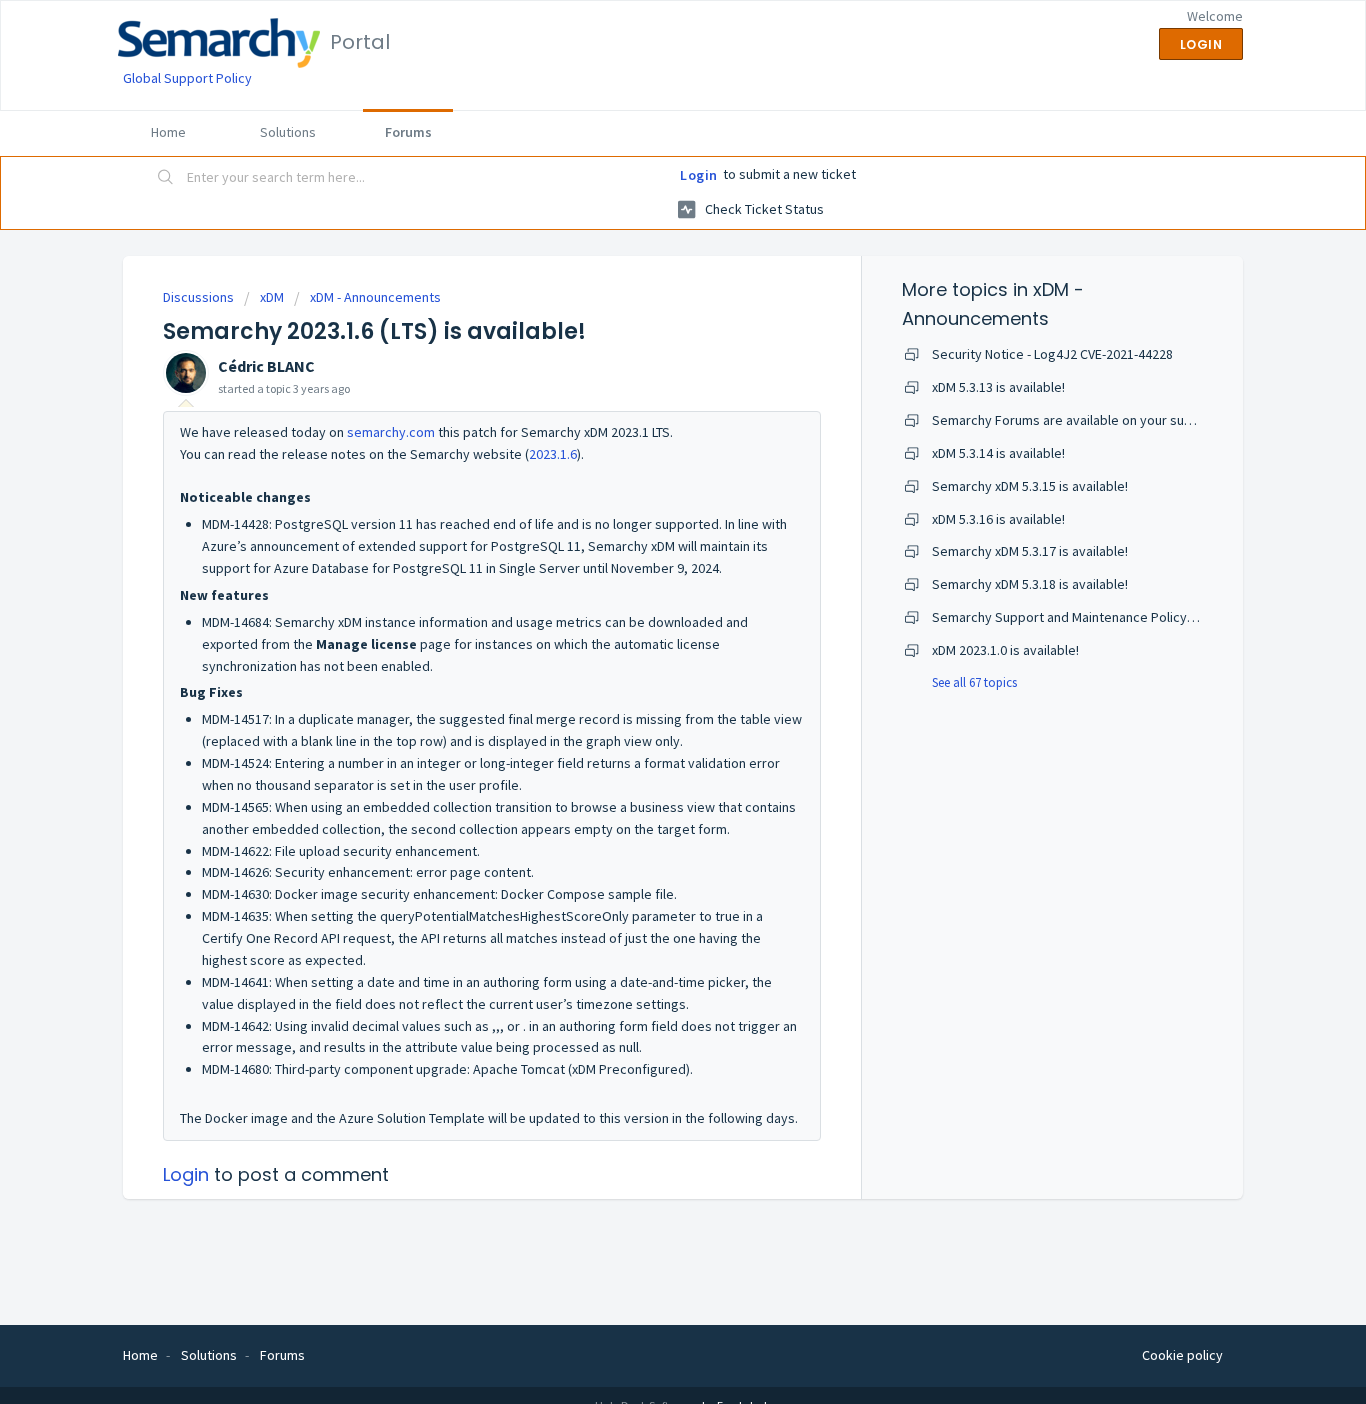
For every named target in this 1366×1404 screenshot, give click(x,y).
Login (699, 175)
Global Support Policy (187, 78)
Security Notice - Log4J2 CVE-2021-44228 (1052, 354)
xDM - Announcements (375, 297)
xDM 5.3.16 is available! (998, 519)
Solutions (288, 132)
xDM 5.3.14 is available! (998, 453)
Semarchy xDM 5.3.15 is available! (1030, 486)
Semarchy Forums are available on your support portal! (1096, 420)
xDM (272, 297)
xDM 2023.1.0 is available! (1005, 650)
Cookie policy (1182, 1355)
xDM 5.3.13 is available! (998, 387)
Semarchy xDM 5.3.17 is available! (1030, 551)
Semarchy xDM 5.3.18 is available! (1030, 584)
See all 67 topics (974, 682)
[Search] (166, 179)
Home (168, 132)
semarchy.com (391, 432)
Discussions (198, 297)
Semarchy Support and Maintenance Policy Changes (1087, 617)
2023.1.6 (553, 454)
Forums (408, 132)
